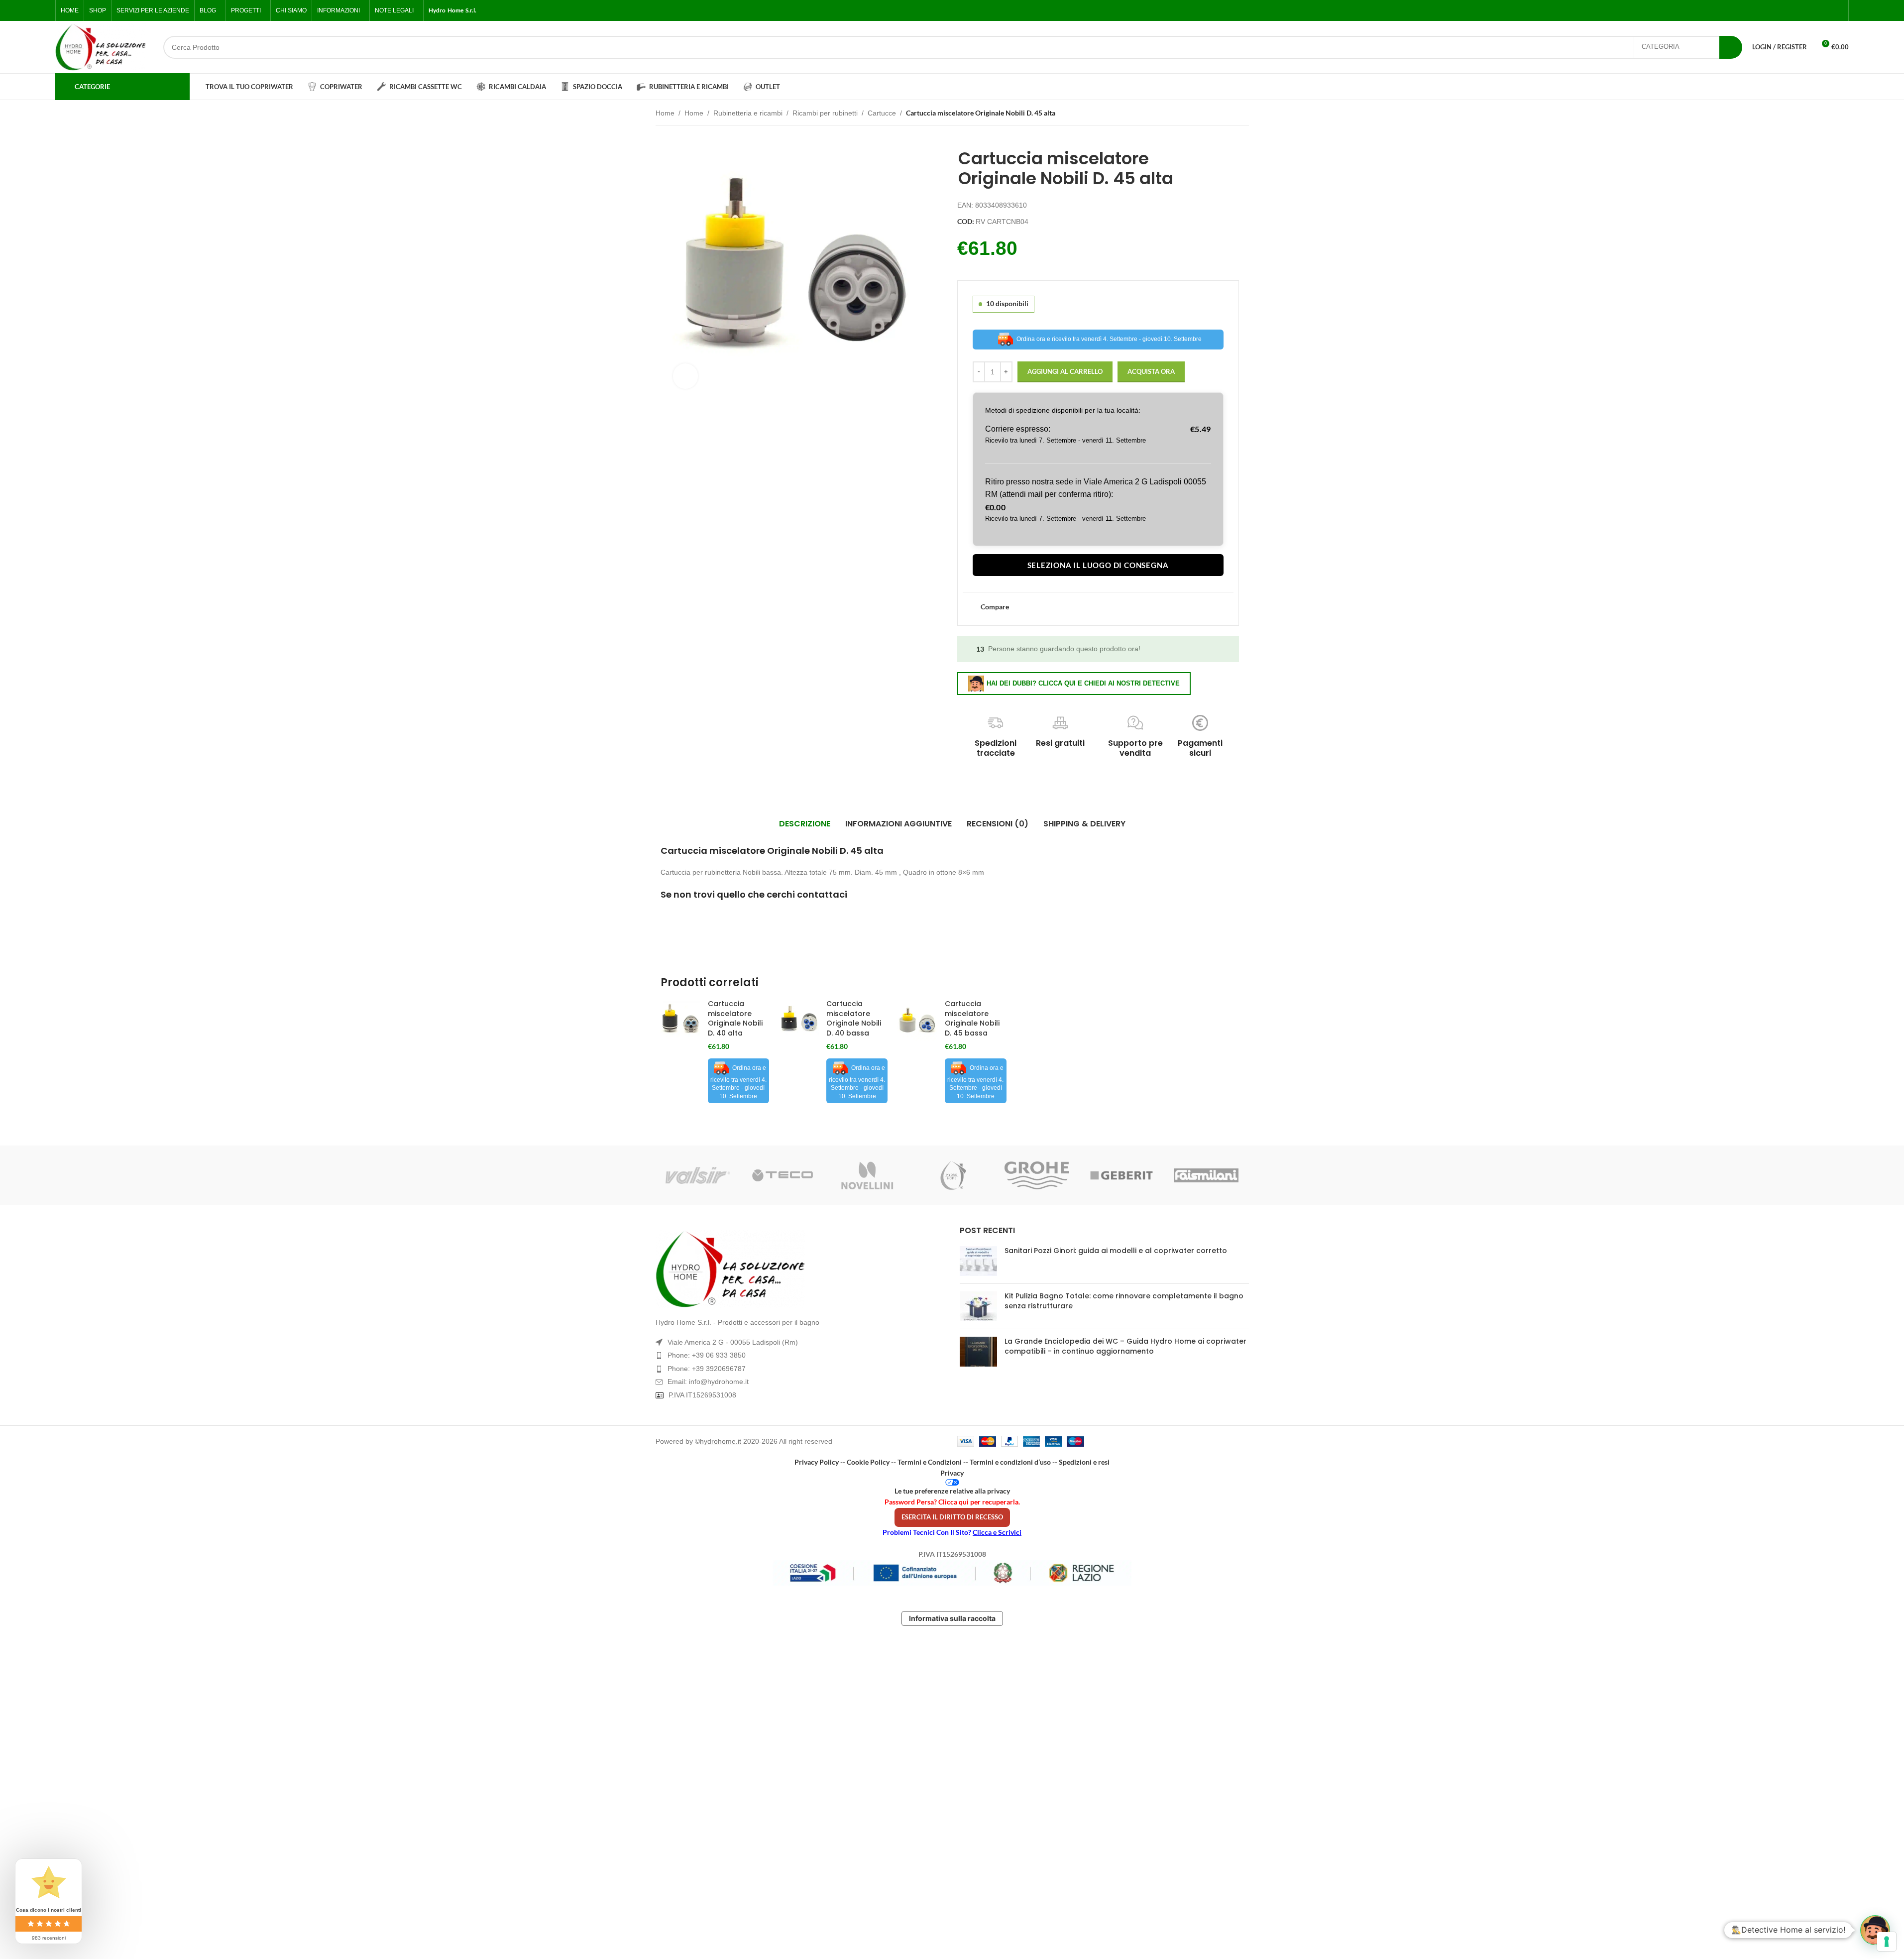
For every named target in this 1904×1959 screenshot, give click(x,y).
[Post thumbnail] (978, 1261)
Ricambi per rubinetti (825, 113)
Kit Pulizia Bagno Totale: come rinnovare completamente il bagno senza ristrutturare (1124, 1301)
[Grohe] (1037, 1175)
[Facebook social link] (1790, 11)
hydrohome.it (722, 1441)
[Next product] (1243, 114)
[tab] (805, 824)
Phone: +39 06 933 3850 (707, 1355)
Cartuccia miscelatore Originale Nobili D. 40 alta (735, 1018)
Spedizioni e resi (1084, 1462)
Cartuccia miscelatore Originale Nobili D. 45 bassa (972, 1018)
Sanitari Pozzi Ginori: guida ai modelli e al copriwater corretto (1116, 1251)
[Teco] (783, 1175)
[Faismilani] (1206, 1175)
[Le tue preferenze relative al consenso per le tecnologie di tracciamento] (1887, 1942)
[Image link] (800, 1269)
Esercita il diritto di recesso (952, 1517)
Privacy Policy (817, 1462)
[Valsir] (698, 1175)
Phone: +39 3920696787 (707, 1369)
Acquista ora (1151, 371)
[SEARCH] (1731, 47)
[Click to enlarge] (685, 376)
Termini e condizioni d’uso (1010, 1462)
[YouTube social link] (1825, 11)
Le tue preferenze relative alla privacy (952, 1491)
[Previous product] (1219, 114)
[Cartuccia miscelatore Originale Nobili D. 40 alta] (680, 1021)
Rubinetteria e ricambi (748, 113)
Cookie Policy (868, 1462)
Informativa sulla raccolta (952, 1618)
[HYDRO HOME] (952, 1175)
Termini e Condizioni (930, 1462)
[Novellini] (867, 1175)
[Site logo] (101, 47)
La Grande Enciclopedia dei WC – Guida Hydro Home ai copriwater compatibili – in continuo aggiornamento (1125, 1346)
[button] (1875, 1930)
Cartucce (882, 113)
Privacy (952, 1473)
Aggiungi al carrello (1065, 371)
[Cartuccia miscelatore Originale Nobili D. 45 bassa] (917, 1021)
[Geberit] (1121, 1175)
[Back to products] (1231, 114)
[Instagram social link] (1813, 11)
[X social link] (1801, 11)
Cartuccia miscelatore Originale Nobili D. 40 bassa (854, 1018)
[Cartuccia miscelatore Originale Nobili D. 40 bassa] (799, 1021)
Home (665, 113)
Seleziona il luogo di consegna (1098, 565)
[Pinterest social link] (1837, 11)
